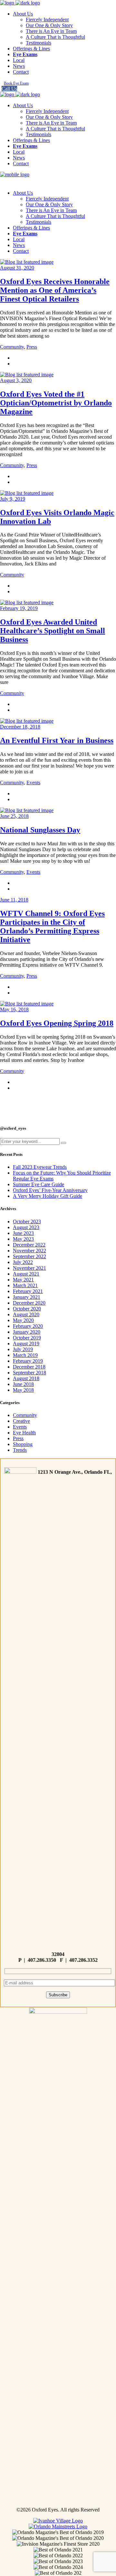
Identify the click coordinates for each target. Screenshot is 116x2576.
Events (33, 783)
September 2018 (29, 1373)
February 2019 (28, 1361)
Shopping (23, 1444)
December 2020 (29, 1303)
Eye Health (24, 1433)
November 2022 (29, 1251)
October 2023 (27, 1222)
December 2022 (29, 1245)
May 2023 (23, 1239)
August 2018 (26, 1378)
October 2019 (27, 1338)
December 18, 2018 (20, 727)
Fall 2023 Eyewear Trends (40, 1167)
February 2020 (28, 1326)
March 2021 (25, 1285)
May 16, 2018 (14, 1009)
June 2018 (23, 1384)
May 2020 (23, 1320)
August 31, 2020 (17, 268)
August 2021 (26, 1274)
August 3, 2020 (16, 380)
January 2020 (27, 1332)
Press (32, 347)
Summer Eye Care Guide (39, 1184)
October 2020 (27, 1309)
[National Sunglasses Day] (27, 810)
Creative (21, 1421)
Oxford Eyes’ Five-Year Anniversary (50, 1190)
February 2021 (28, 1291)
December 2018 (29, 1367)
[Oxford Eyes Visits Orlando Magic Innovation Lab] (27, 493)
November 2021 (29, 1268)
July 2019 (23, 1349)
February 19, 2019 (19, 608)
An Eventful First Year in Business (57, 740)
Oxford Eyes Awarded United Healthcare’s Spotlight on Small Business (53, 631)
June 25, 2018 (14, 816)
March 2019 (25, 1355)
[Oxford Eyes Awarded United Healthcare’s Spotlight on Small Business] (27, 602)
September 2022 (29, 1256)
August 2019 (26, 1344)
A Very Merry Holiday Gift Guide (48, 1196)
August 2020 (26, 1314)
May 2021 (23, 1280)
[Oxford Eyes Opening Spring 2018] (27, 1004)
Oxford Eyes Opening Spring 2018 (57, 1023)
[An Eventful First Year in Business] (27, 721)
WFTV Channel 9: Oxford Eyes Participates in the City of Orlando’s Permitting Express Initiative (52, 927)
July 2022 (23, 1262)
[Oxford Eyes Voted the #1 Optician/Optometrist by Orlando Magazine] (27, 375)
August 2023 (26, 1227)
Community (12, 347)
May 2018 (23, 1390)
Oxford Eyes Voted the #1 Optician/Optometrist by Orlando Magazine (56, 403)
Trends (20, 1450)
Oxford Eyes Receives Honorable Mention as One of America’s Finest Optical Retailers (55, 290)
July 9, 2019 (13, 499)
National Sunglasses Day (40, 830)
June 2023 (23, 1233)
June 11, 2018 (14, 900)
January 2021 (27, 1297)
